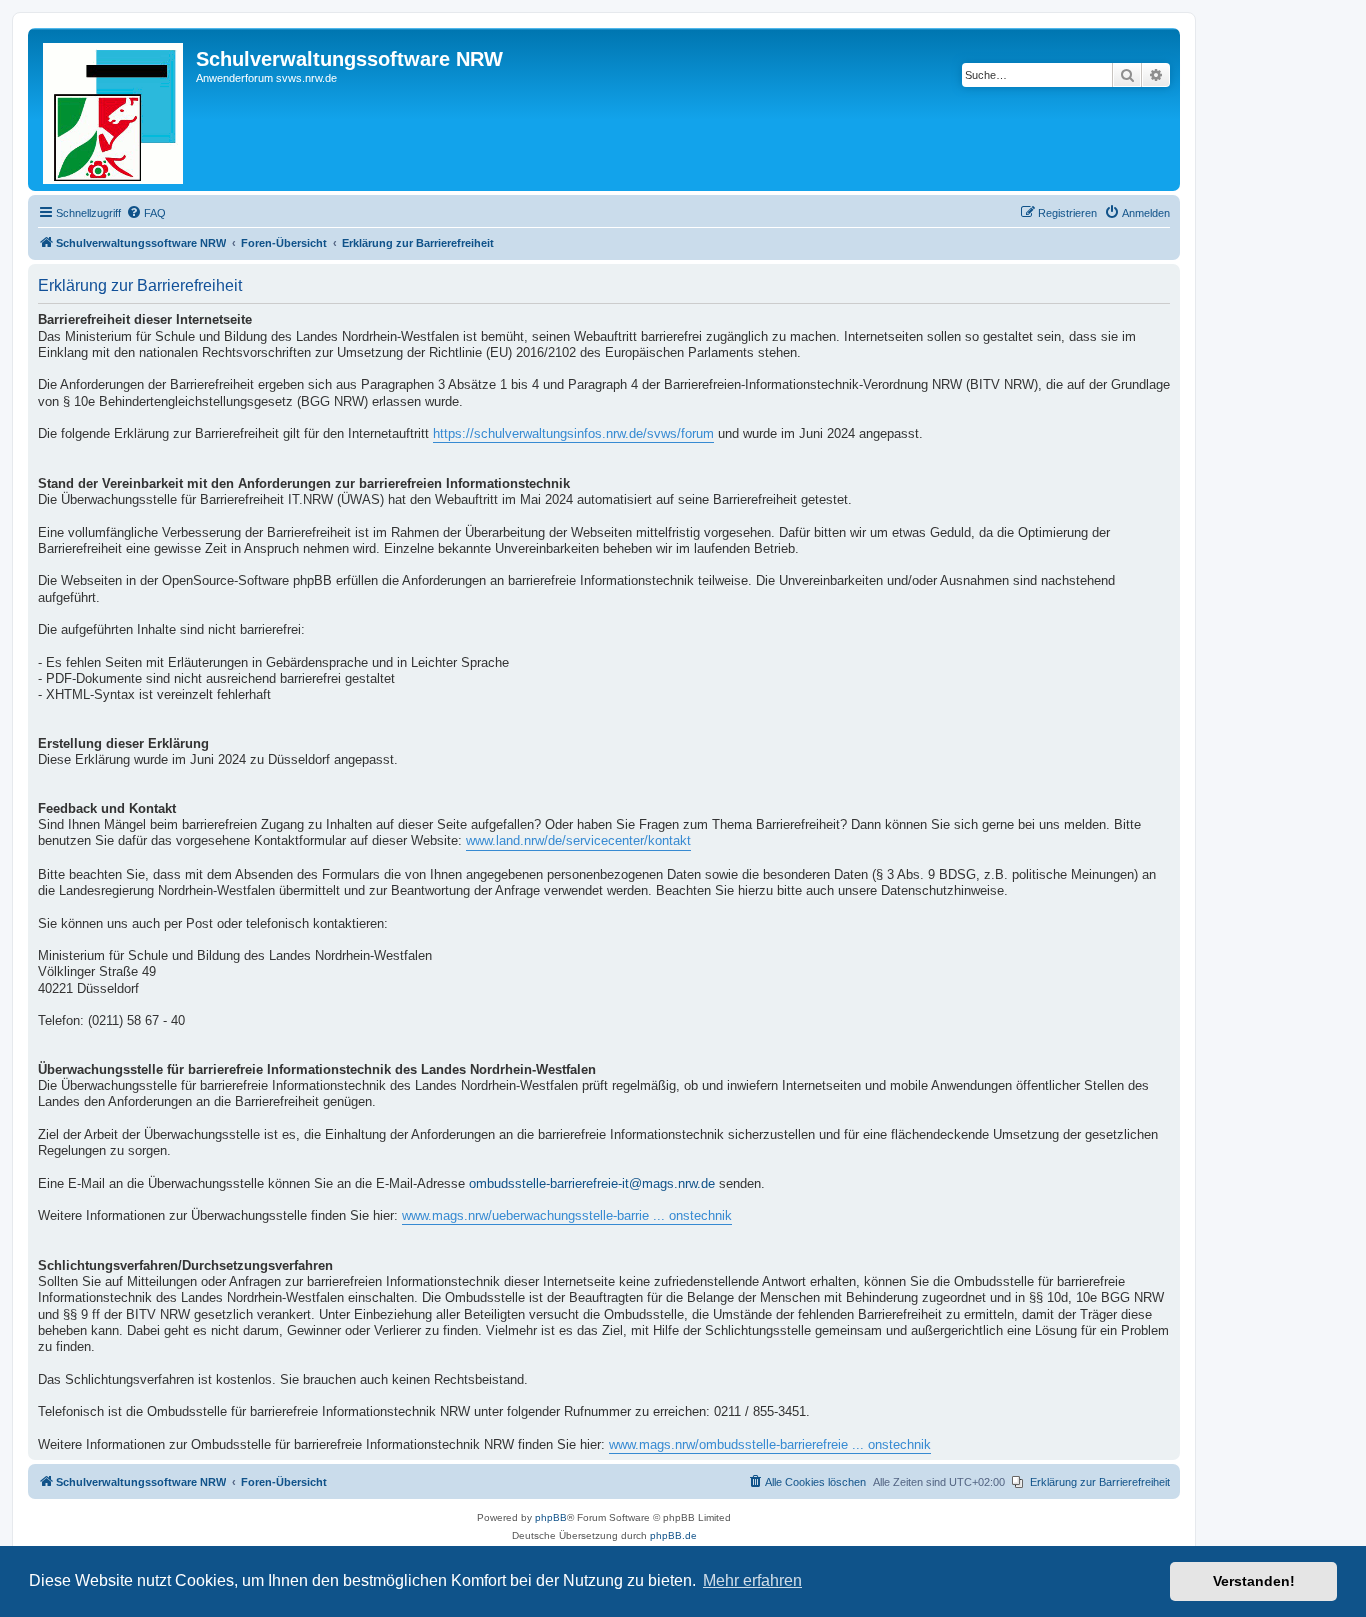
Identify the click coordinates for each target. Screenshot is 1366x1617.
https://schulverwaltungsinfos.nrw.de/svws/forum (573, 434)
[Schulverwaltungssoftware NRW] (114, 109)
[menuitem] (146, 213)
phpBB (551, 1517)
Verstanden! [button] (1254, 1581)
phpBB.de (673, 1535)
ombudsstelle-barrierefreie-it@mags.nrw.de (592, 1184)
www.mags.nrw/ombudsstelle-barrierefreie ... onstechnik (770, 1445)
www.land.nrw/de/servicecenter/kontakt (578, 841)
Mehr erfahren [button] (752, 1580)
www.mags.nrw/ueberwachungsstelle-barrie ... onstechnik (567, 1216)
